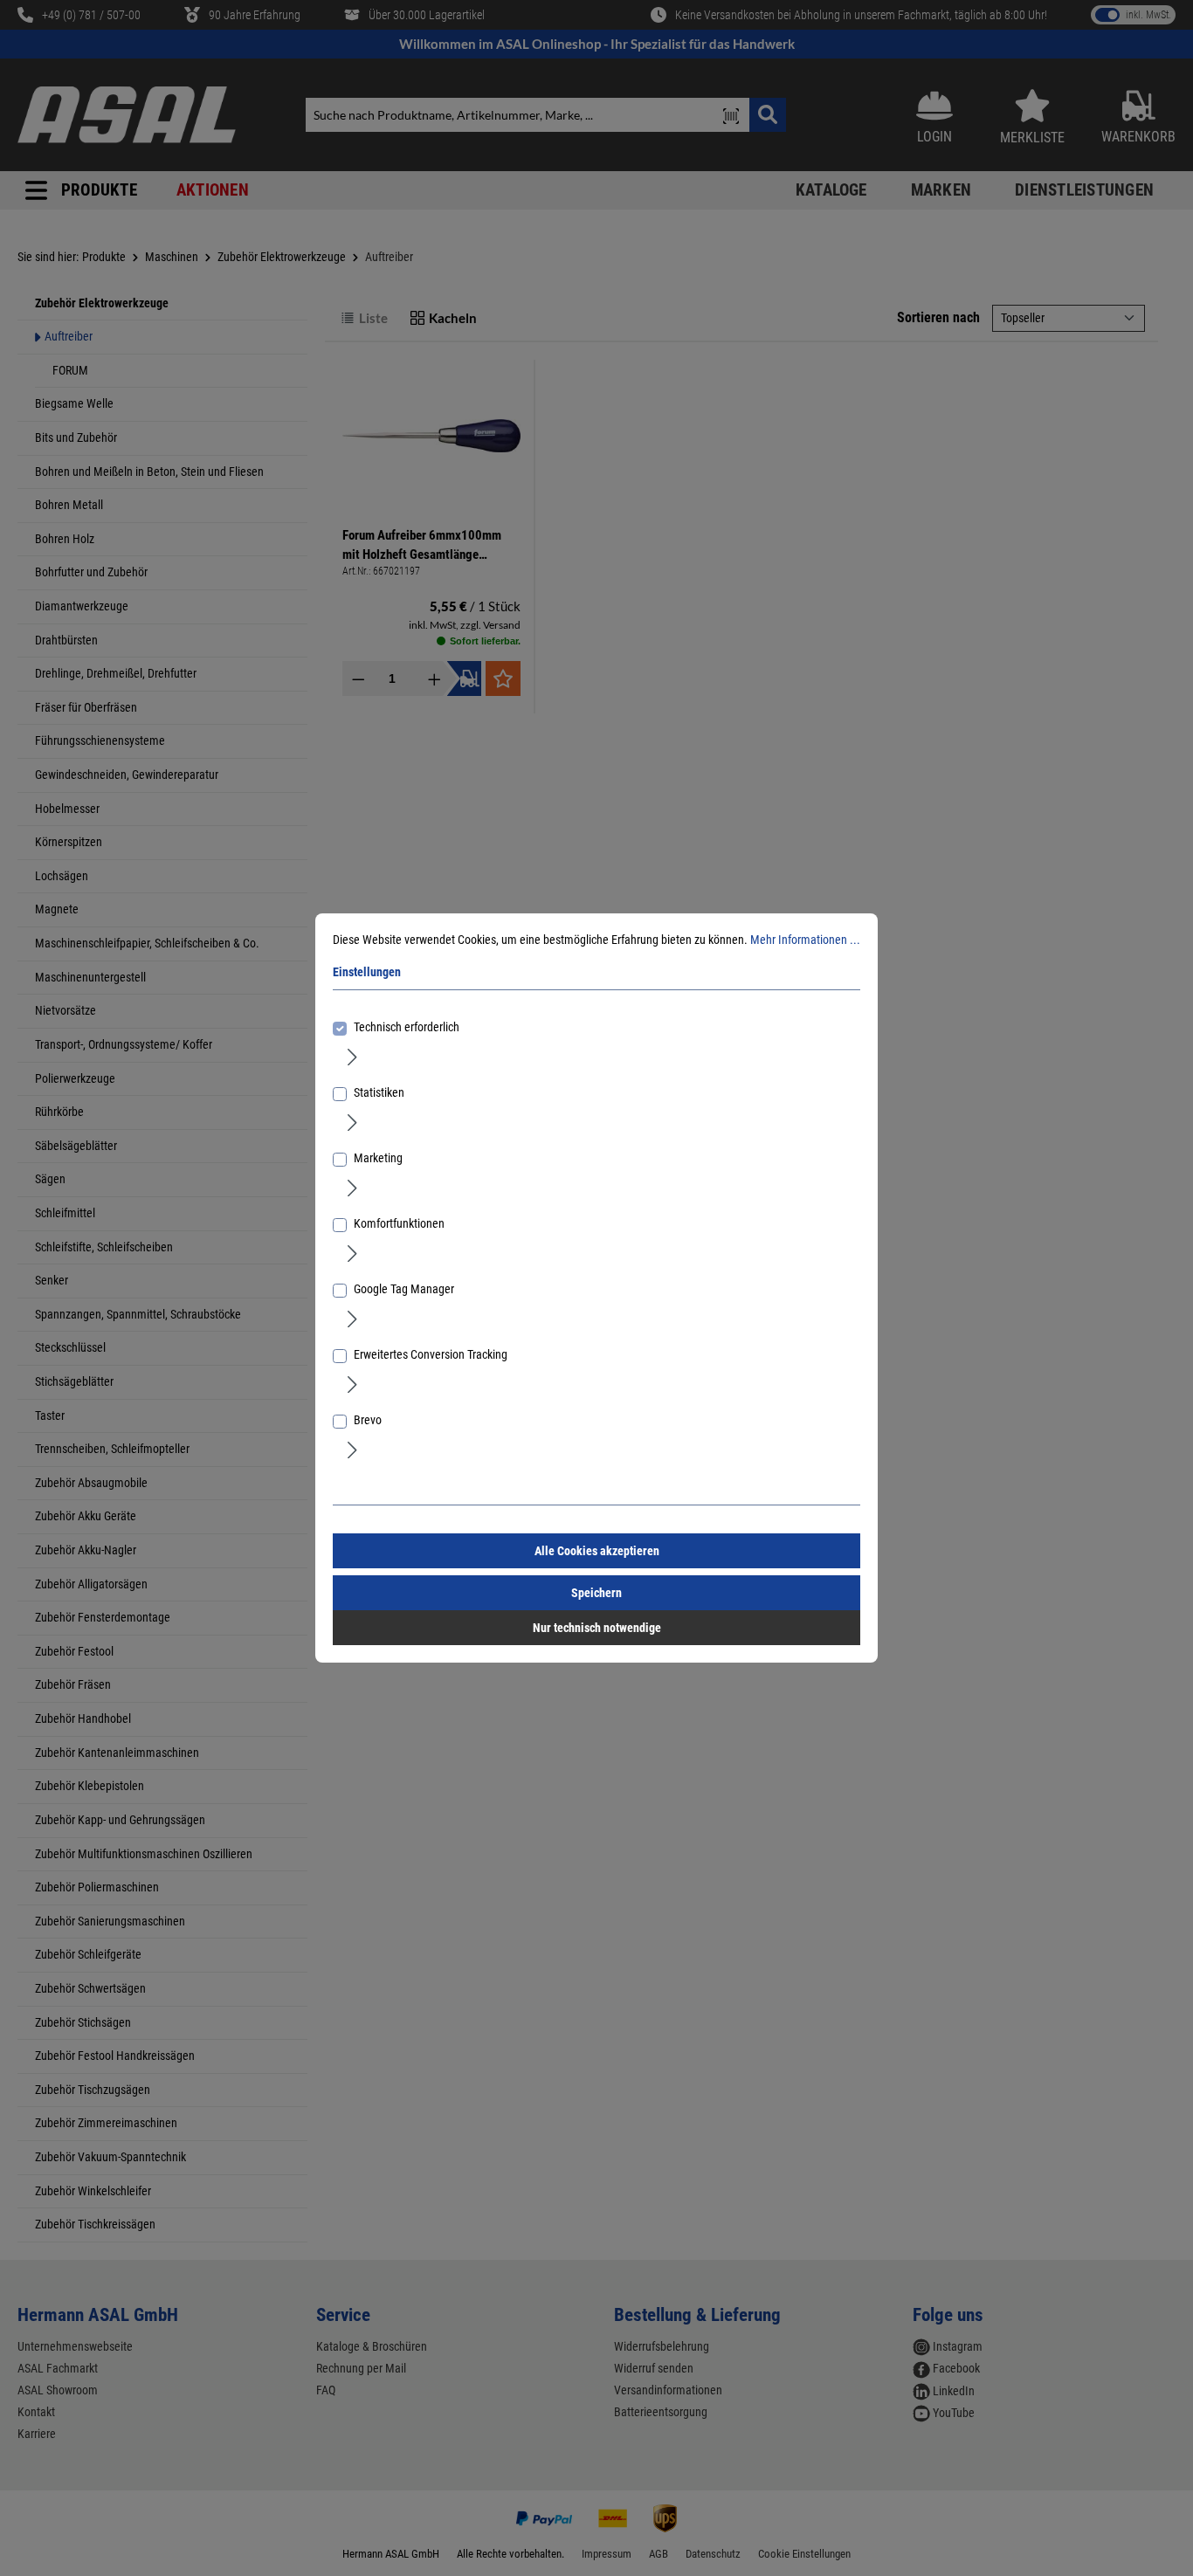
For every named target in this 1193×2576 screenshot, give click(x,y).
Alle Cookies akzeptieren (597, 1551)
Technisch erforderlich (407, 1027)
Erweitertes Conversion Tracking (431, 1354)
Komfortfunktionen (399, 1223)
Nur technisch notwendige (597, 1628)
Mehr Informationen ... (805, 940)
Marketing (378, 1158)
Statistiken (379, 1092)
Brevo (368, 1420)
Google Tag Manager (404, 1289)
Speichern (596, 1593)
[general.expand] (352, 1056)
